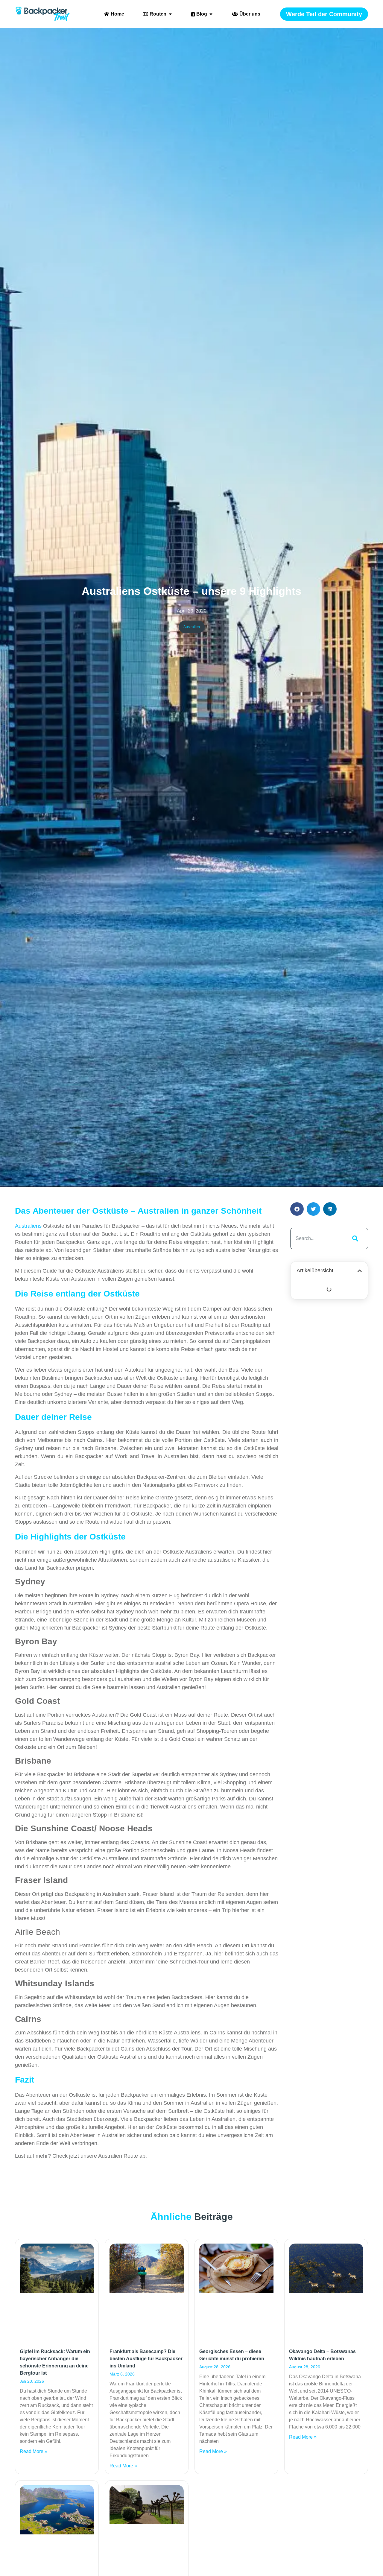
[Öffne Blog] (211, 14)
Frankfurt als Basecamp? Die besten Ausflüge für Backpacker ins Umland (146, 2359)
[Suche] (354, 1238)
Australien (192, 627)
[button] (297, 1209)
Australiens (28, 1226)
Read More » (34, 2451)
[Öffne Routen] (170, 14)
